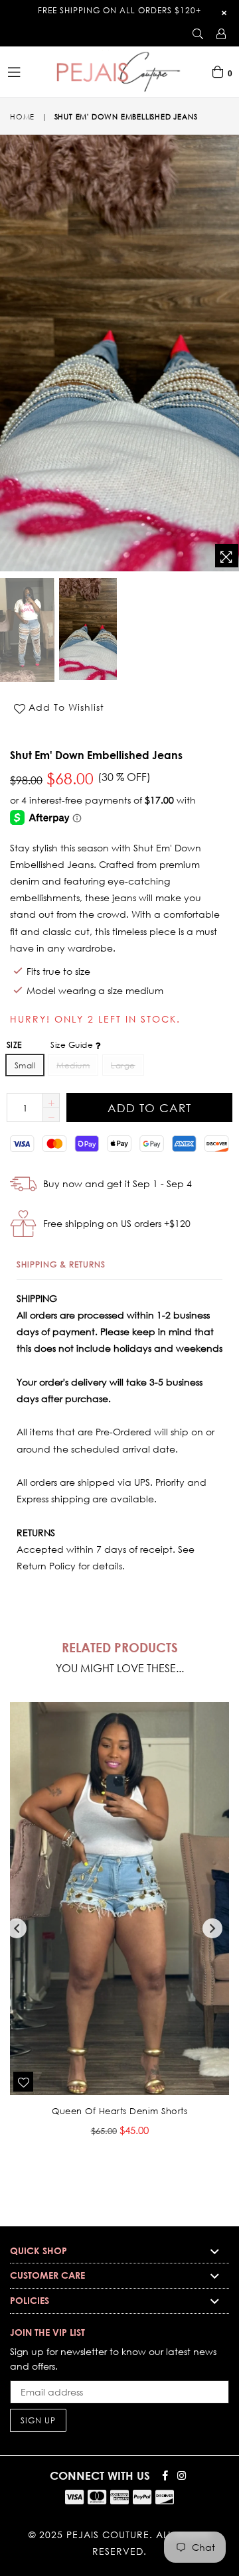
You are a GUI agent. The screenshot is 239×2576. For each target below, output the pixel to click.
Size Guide (73, 1045)
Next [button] (212, 1928)
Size (51, 1045)
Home (22, 117)
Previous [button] (17, 1928)
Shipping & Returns (61, 1264)
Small (25, 1065)
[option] (87, 629)
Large (123, 1065)
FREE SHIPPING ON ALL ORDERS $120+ (119, 10)
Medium (73, 1065)
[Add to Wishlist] (23, 2082)
